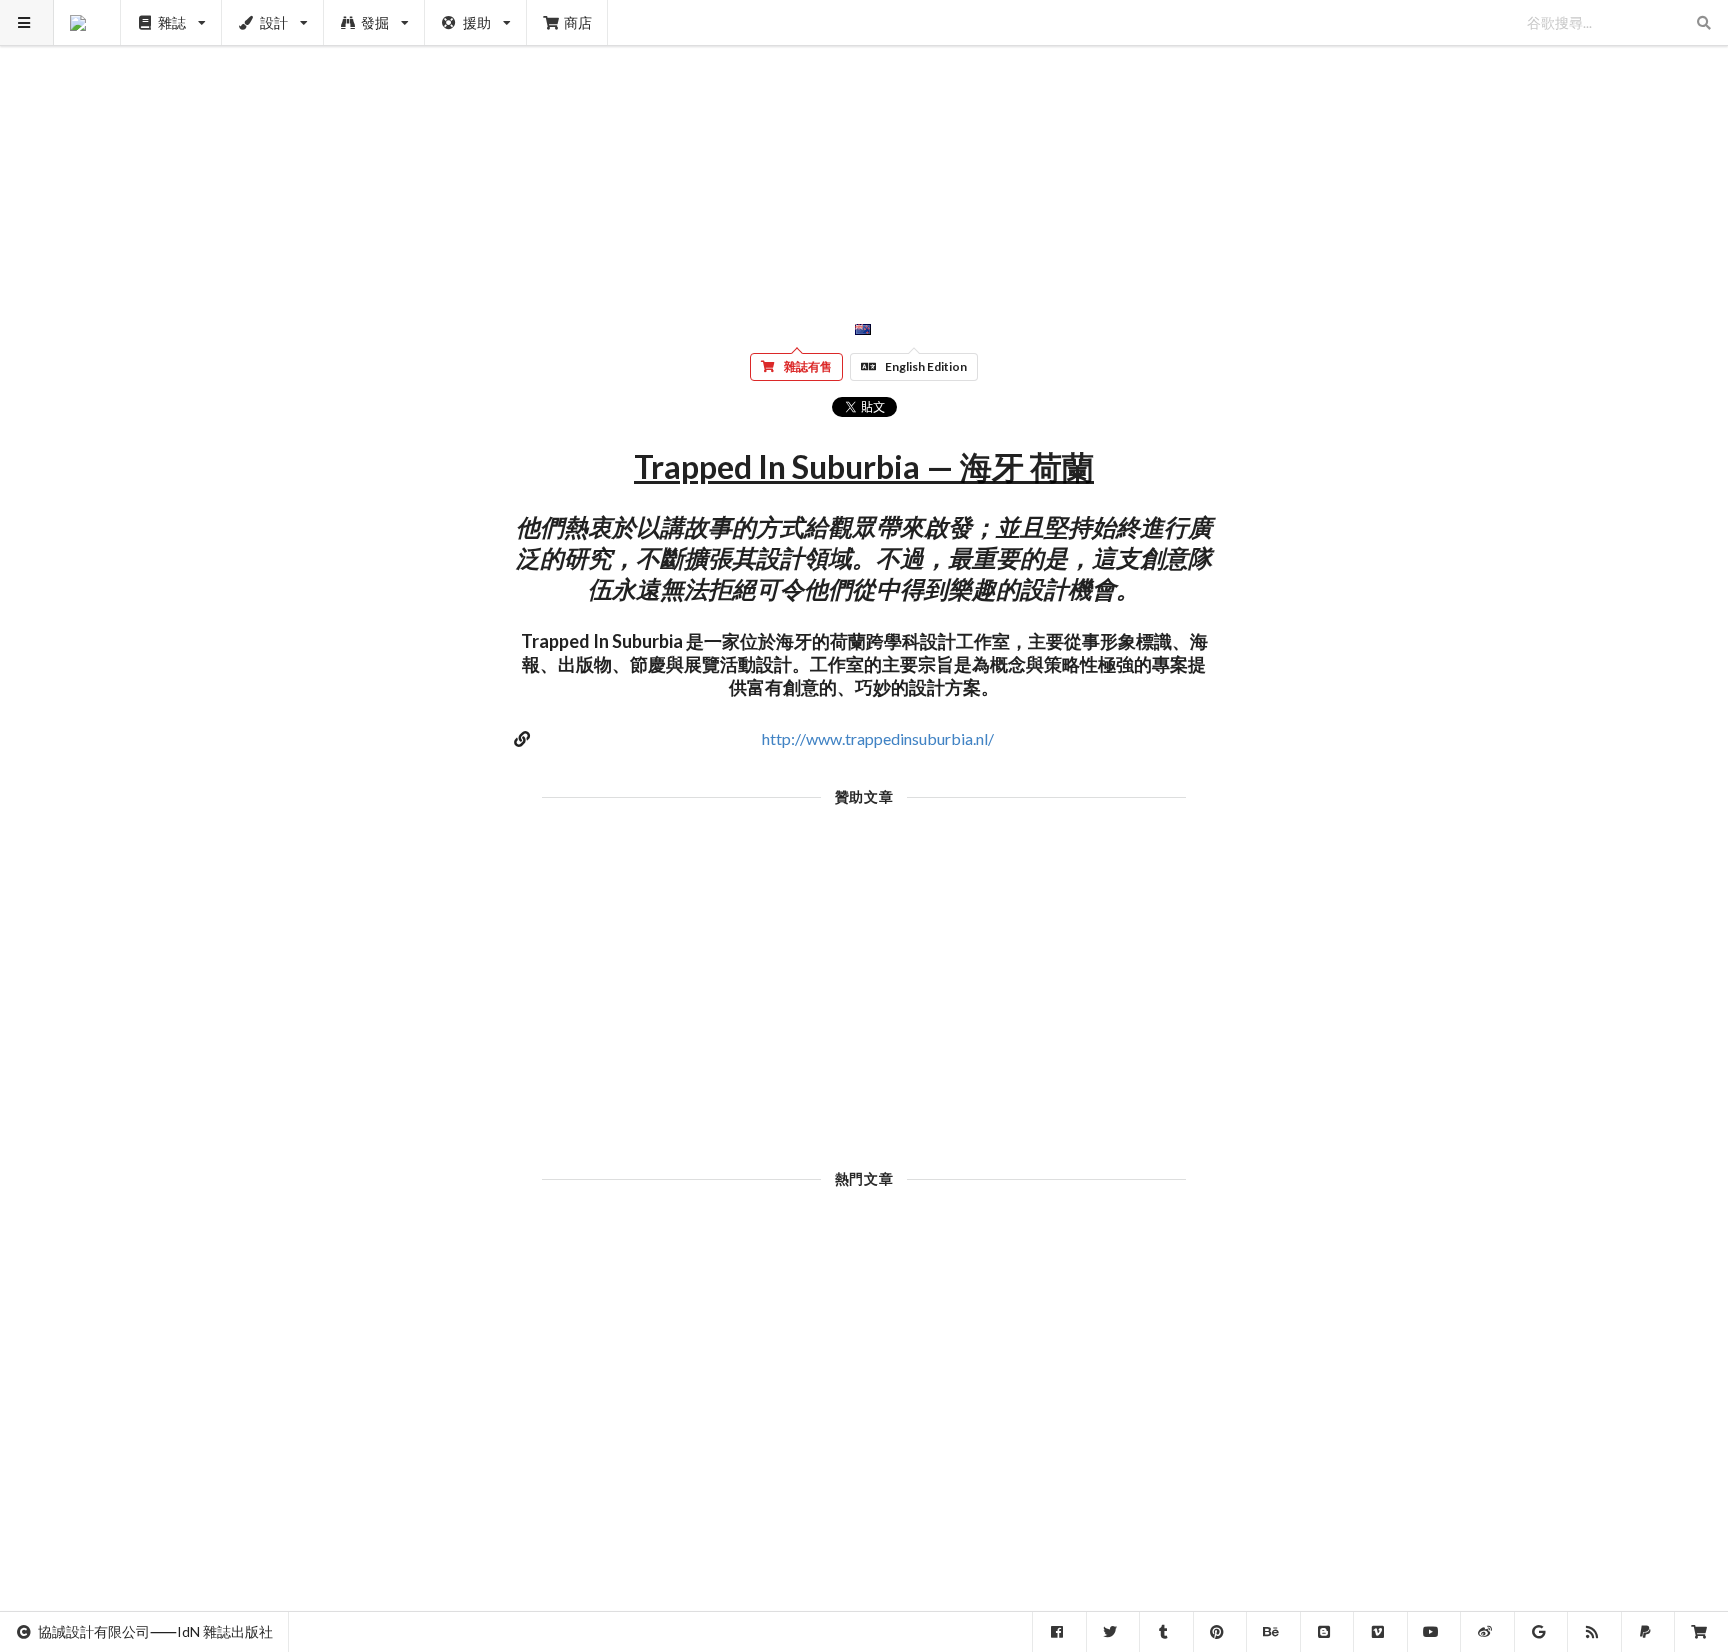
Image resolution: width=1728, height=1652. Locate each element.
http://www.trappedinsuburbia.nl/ (878, 738)
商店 (578, 22)
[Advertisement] (864, 140)
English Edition (926, 366)
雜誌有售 (808, 366)
